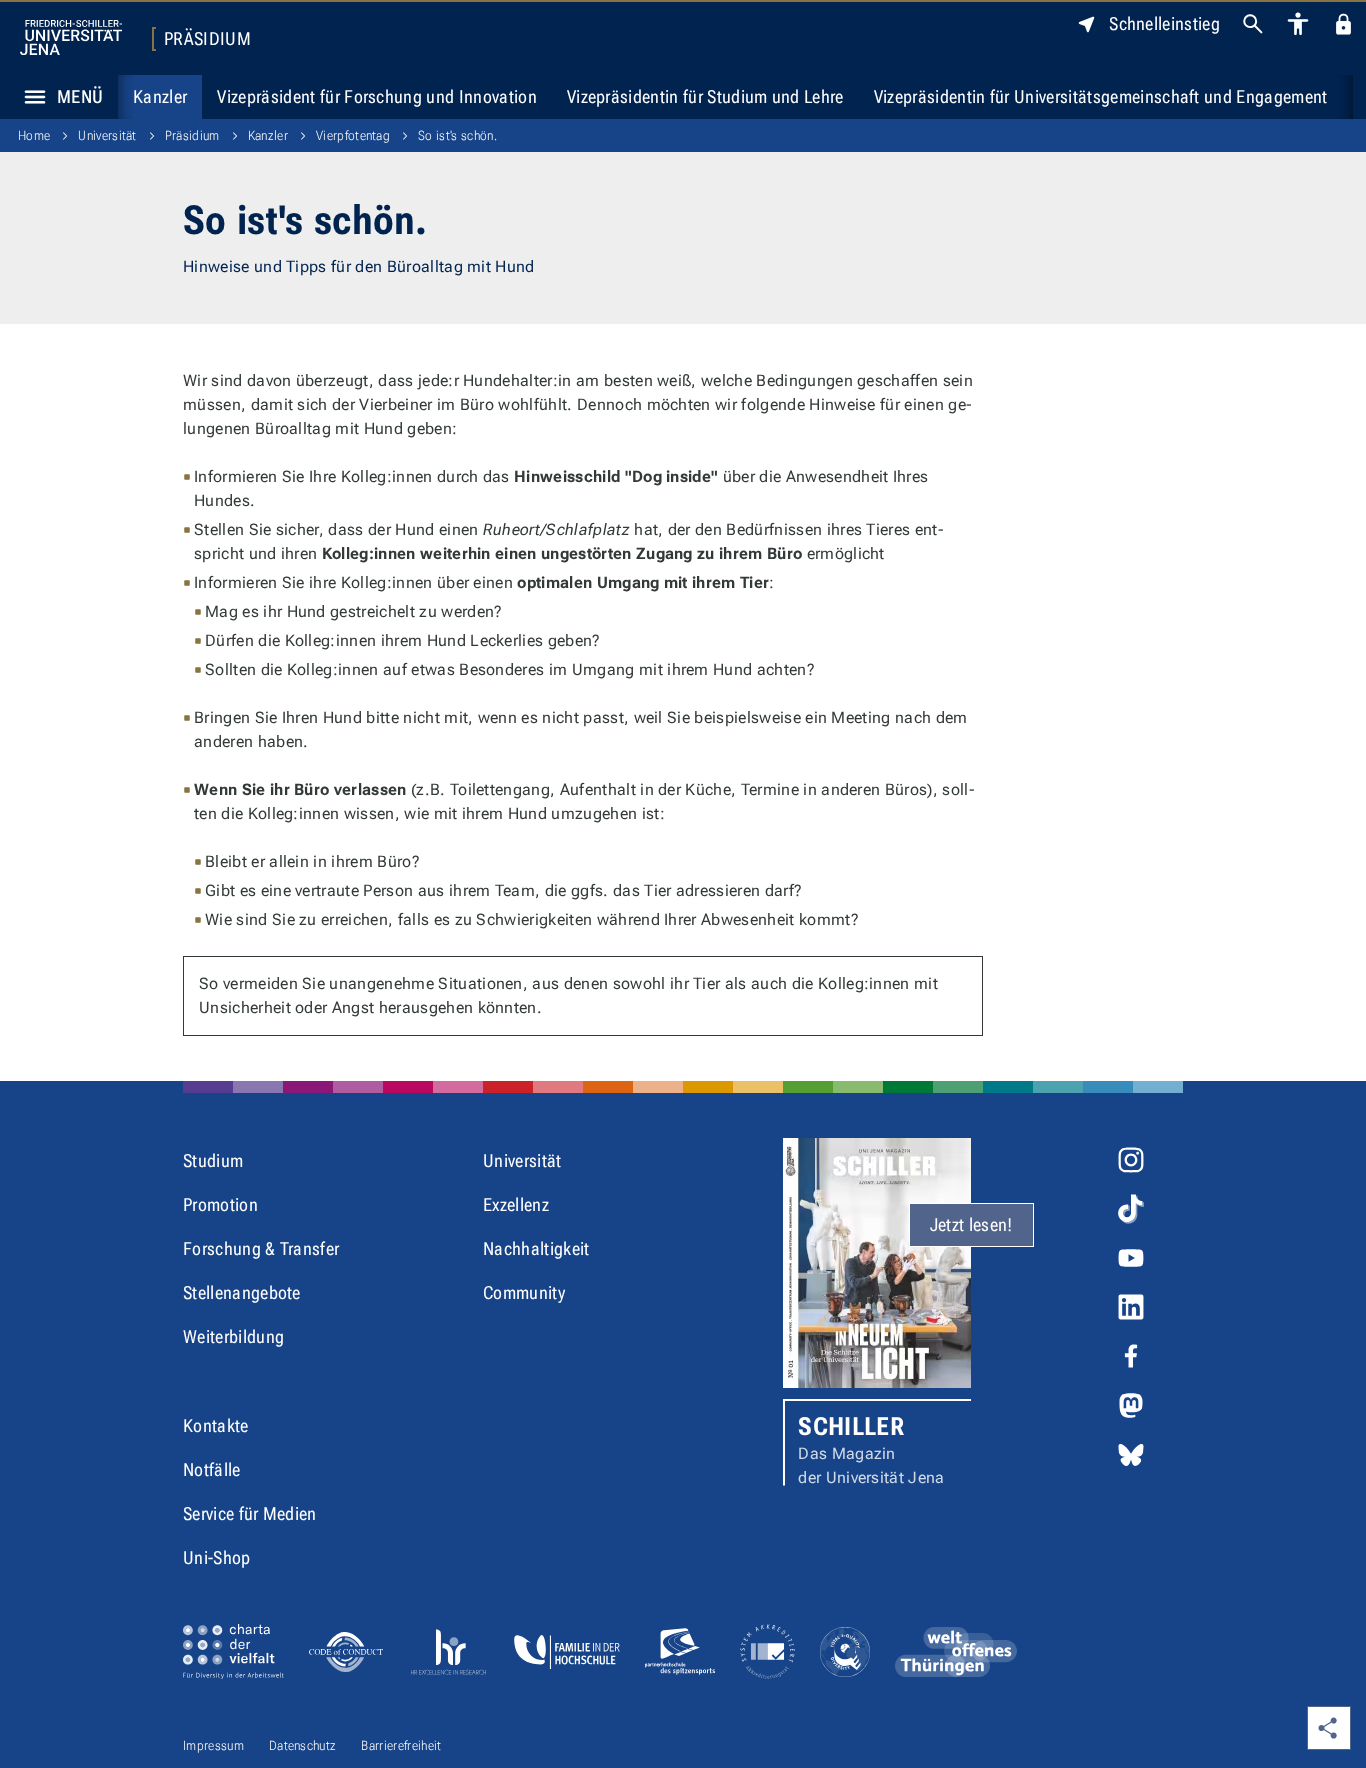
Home (34, 135)
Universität (107, 135)
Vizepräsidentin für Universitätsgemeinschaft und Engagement (1101, 96)
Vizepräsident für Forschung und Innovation (376, 96)
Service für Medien (250, 1513)
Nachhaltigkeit (536, 1248)
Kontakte (216, 1425)
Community (524, 1292)
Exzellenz (516, 1204)
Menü (80, 96)
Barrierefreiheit (401, 1745)
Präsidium (207, 39)
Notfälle (212, 1469)
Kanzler (160, 96)
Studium (213, 1160)
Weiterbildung (233, 1336)
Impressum (213, 1745)
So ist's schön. (457, 135)
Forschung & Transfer (261, 1248)
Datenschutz (303, 1745)
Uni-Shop (217, 1557)
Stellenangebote (242, 1292)
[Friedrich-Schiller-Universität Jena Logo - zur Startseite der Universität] (71, 37)
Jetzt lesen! (971, 1224)
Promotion (220, 1204)
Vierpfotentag (353, 135)
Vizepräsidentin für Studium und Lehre (705, 96)
